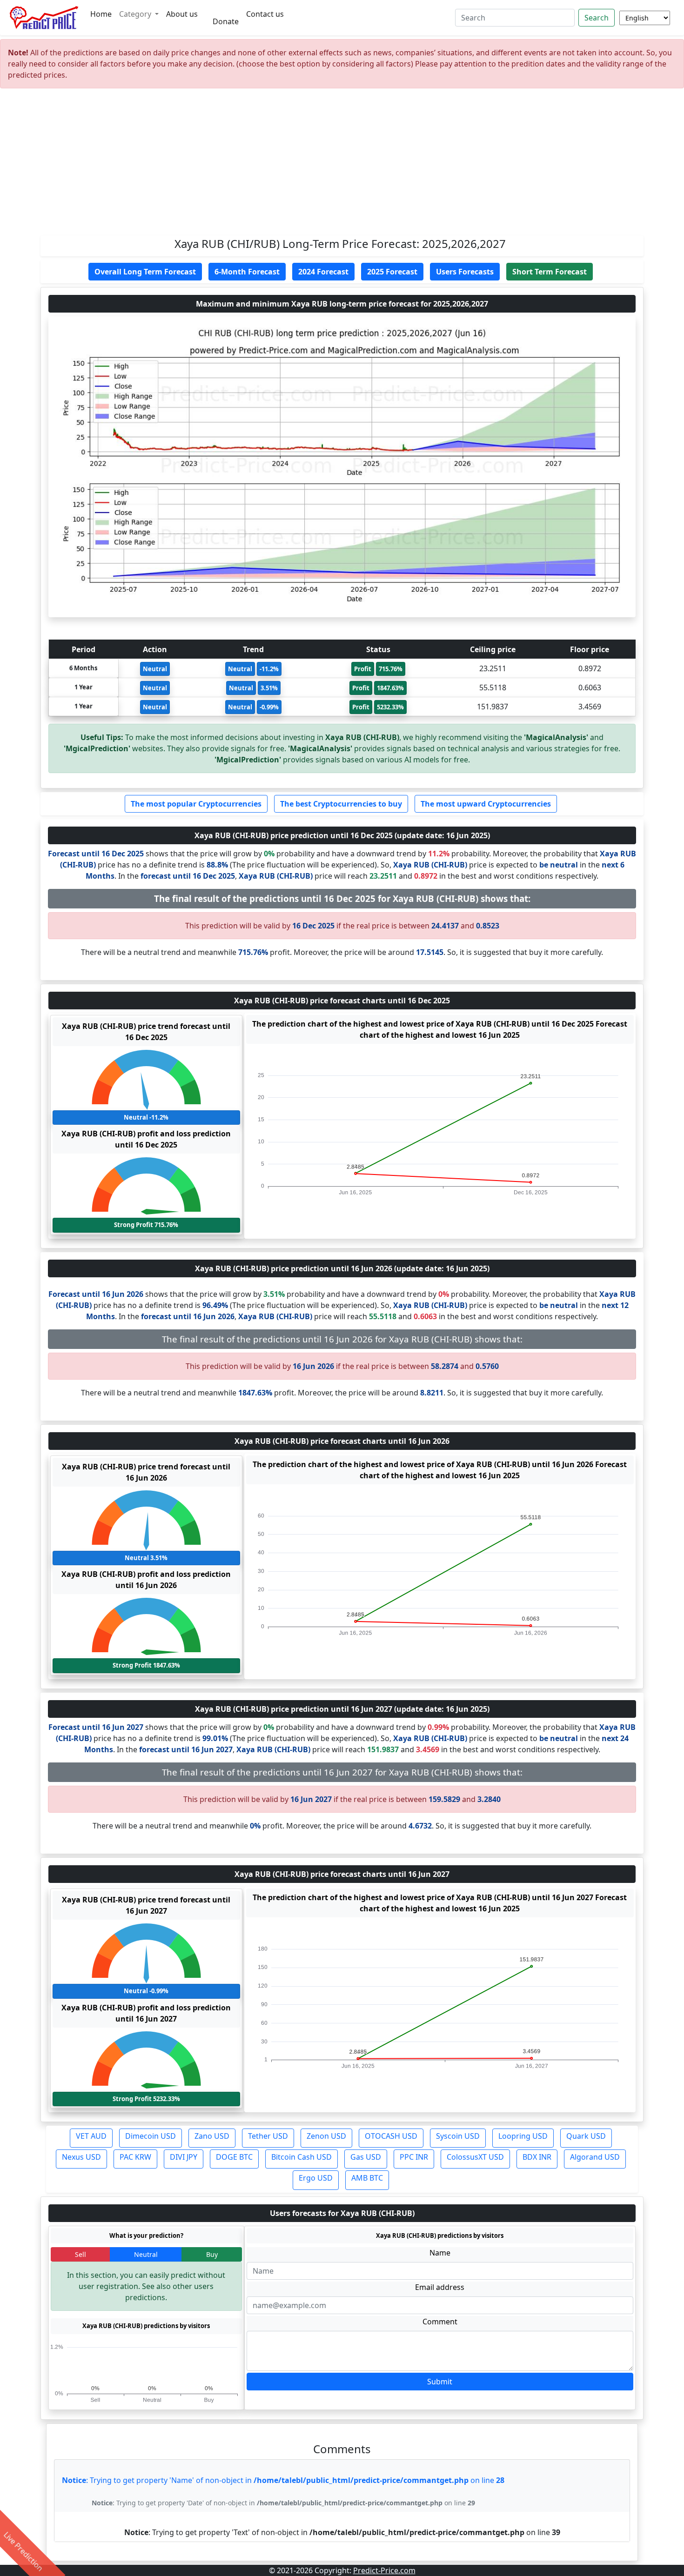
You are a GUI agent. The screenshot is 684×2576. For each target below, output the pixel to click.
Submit (440, 2382)
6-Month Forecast (247, 272)
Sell (80, 2254)
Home (101, 14)
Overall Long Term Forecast (145, 272)
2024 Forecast (323, 272)
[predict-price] (44, 18)
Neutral (146, 2254)
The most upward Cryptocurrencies (486, 804)
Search (597, 18)
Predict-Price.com (384, 2570)
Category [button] (136, 14)
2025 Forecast (392, 272)
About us (182, 14)
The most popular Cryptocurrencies (196, 804)
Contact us (265, 14)
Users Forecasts (465, 272)
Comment (440, 2322)
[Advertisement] (342, 166)
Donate (226, 21)
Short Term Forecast (550, 272)
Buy (212, 2254)
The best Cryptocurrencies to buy (341, 804)
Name (440, 2253)
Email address (440, 2287)
